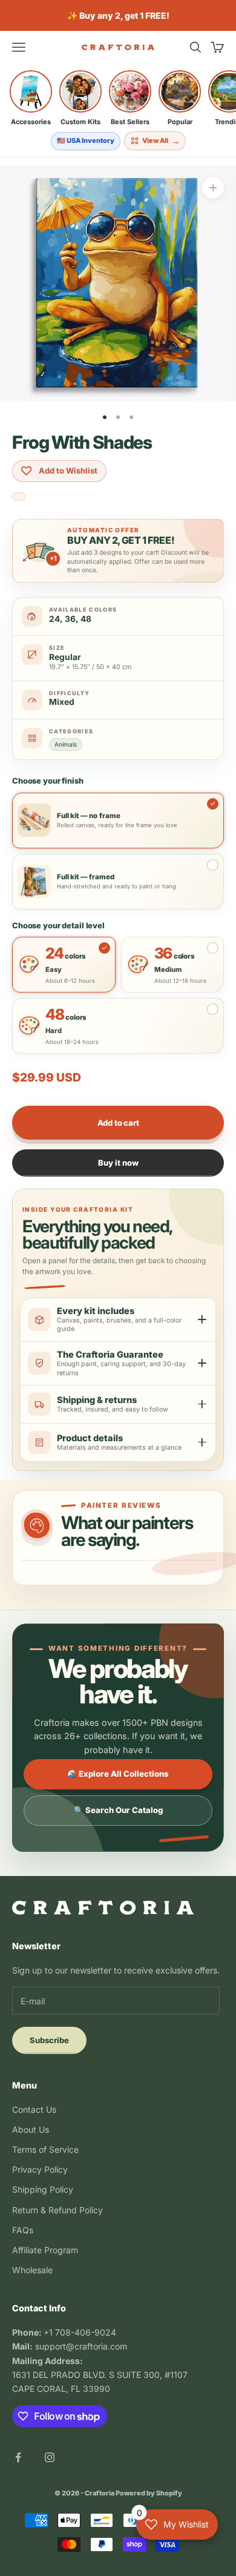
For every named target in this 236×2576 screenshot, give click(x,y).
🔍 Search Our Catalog (118, 1810)
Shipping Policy (43, 2189)
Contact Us (34, 2109)
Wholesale (32, 2270)
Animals (66, 744)
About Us (31, 2129)
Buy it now (118, 1163)
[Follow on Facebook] (18, 2457)
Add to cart (118, 1123)
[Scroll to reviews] (19, 497)
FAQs (23, 2230)
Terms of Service (45, 2149)
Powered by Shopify (149, 2493)
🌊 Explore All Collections (118, 1774)
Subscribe (49, 2040)
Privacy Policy (40, 2169)
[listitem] (31, 98)
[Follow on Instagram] (50, 2457)
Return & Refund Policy (57, 2210)
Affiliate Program (45, 2250)
